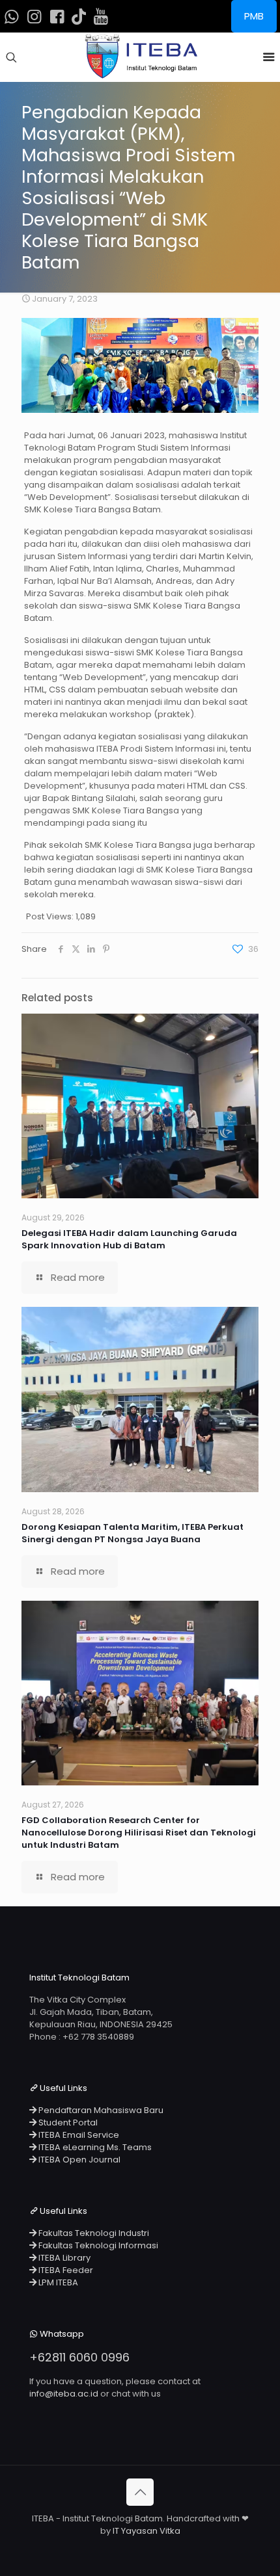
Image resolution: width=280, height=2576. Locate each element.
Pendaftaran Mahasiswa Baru (100, 2110)
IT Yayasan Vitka (147, 2531)
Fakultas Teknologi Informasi (97, 2245)
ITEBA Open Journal (78, 2160)
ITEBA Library (63, 2258)
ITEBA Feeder (65, 2270)
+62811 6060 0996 (79, 2357)
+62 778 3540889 (98, 2037)
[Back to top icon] (140, 2492)
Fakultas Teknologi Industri (93, 2233)
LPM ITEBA (57, 2282)
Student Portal (67, 2123)
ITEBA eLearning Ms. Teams (94, 2147)
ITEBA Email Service (78, 2135)
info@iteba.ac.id (64, 2394)
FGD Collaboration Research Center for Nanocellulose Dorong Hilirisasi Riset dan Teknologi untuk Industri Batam (139, 1833)
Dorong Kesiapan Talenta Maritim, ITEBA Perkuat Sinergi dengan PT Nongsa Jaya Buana (133, 1533)
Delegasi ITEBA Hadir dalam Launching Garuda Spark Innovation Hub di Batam (129, 1239)
